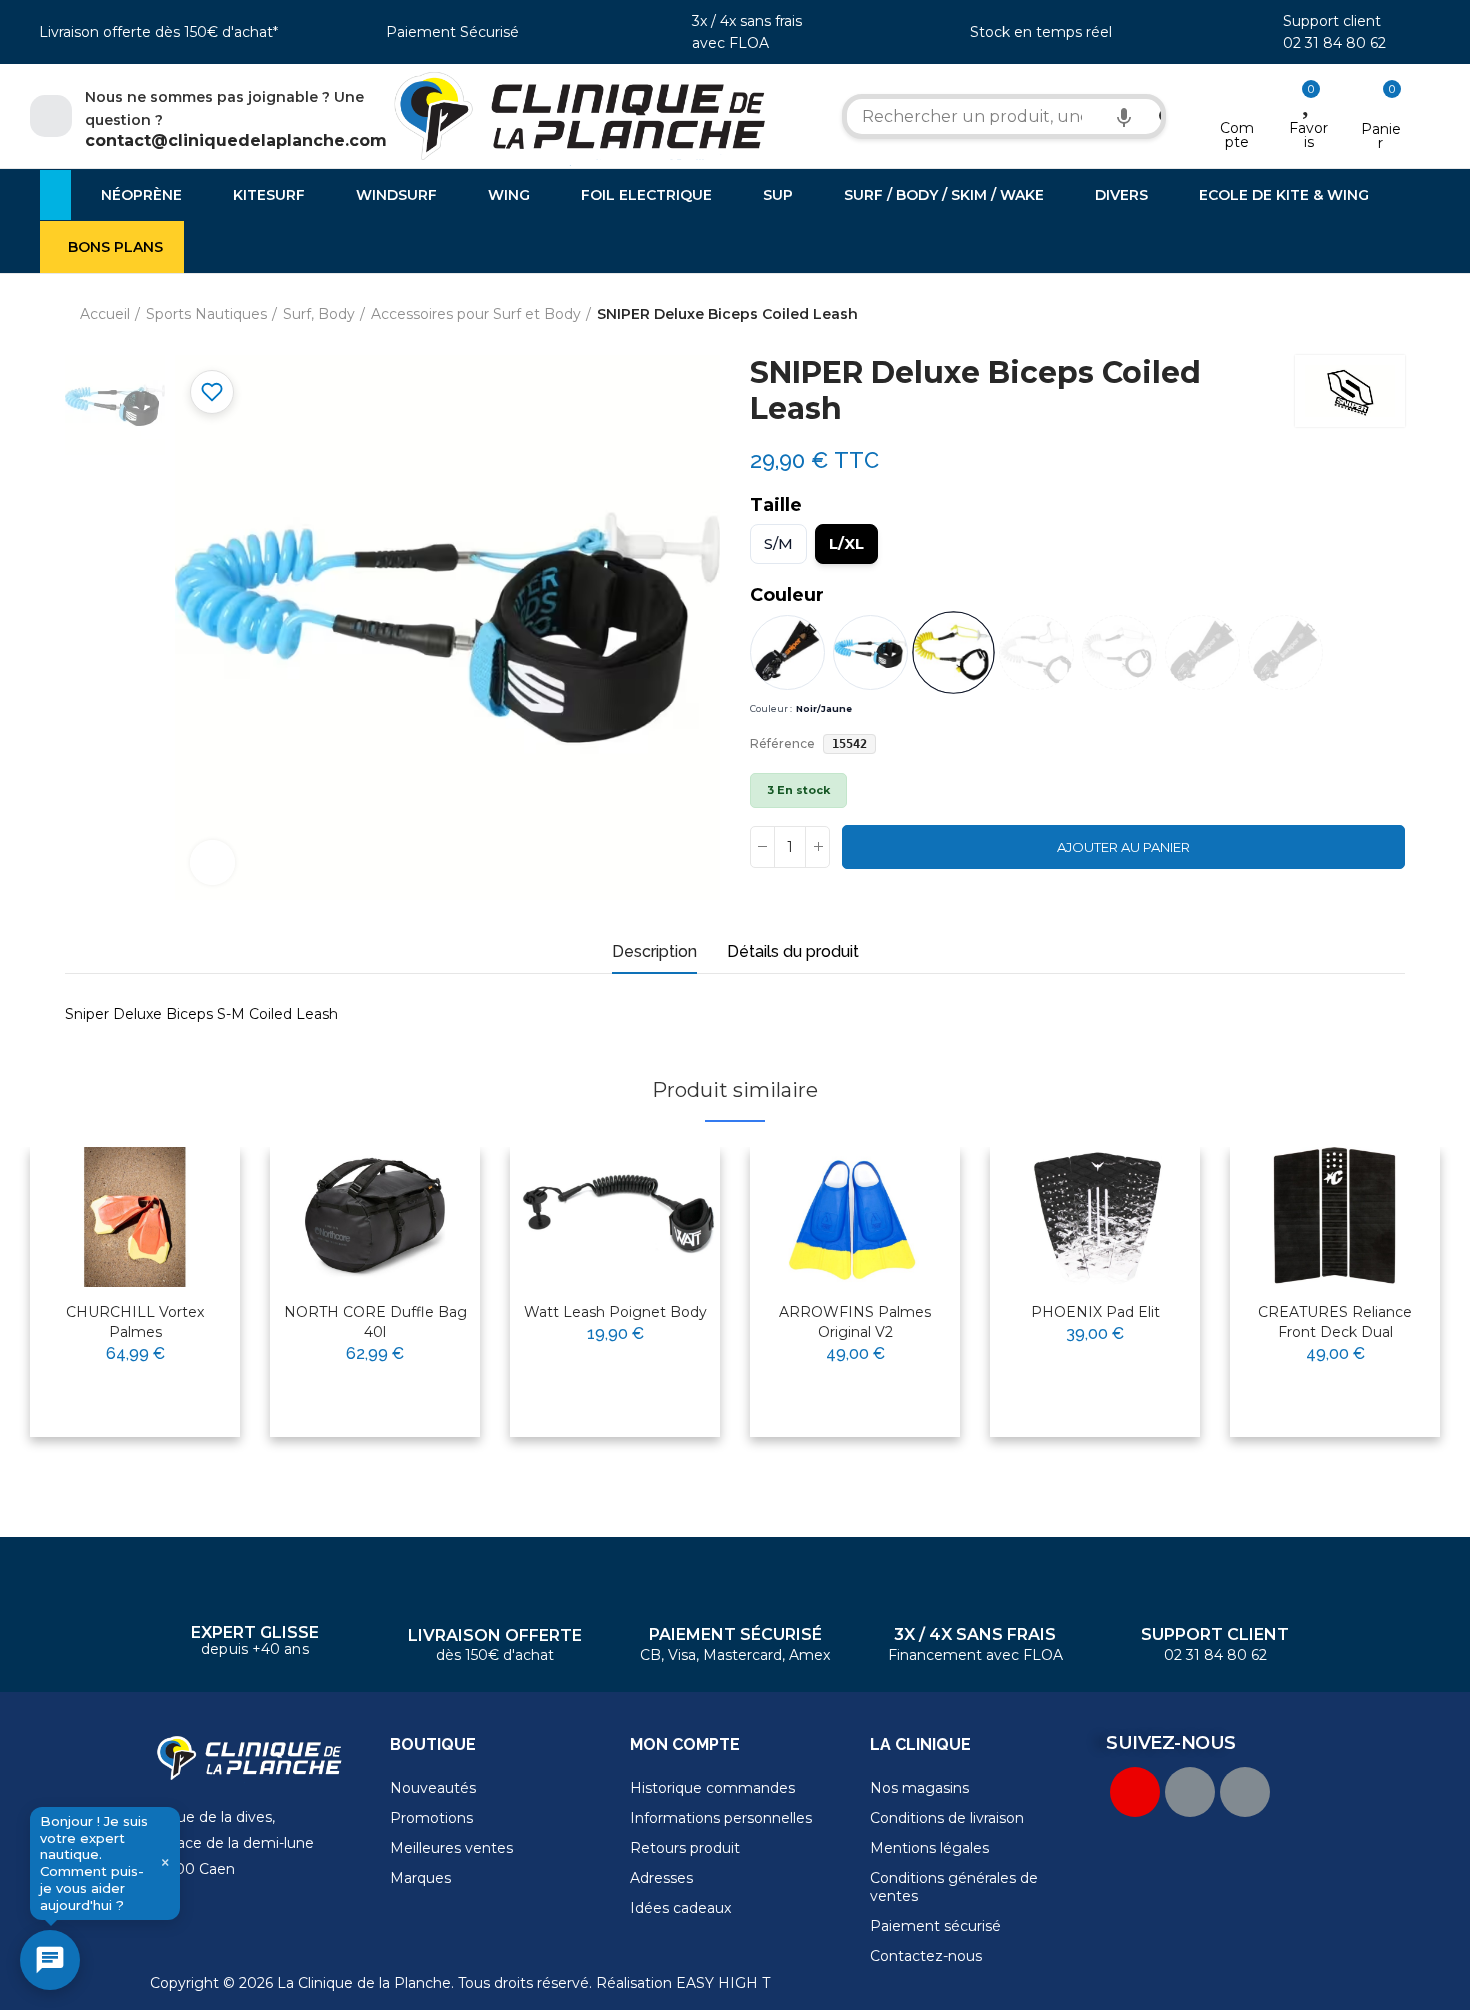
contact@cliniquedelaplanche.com (236, 140)
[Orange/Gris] (1285, 652)
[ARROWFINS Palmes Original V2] (855, 1217)
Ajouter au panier (1123, 847)
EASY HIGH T (723, 1983)
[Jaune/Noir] (1119, 652)
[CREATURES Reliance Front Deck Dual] (1335, 1217)
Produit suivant (1390, 315)
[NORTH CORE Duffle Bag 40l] (375, 1217)
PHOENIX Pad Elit (1095, 1312)
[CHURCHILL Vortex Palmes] (135, 1217)
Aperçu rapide (176, 1226)
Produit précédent (1340, 315)
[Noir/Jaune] (953, 652)
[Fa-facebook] (1190, 1792)
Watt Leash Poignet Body (615, 1312)
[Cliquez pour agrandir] (212, 862)
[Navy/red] (1202, 652)
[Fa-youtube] (1135, 1792)
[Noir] (787, 652)
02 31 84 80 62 (1334, 43)
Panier (1381, 136)
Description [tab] (654, 951)
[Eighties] (1036, 652)
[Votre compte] (1237, 102)
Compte (1237, 135)
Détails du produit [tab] (793, 951)
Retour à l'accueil (1365, 315)
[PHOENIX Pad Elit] (1095, 1217)
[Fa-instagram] (1245, 1792)
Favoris (1308, 135)
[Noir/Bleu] (870, 652)
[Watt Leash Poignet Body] (615, 1217)
